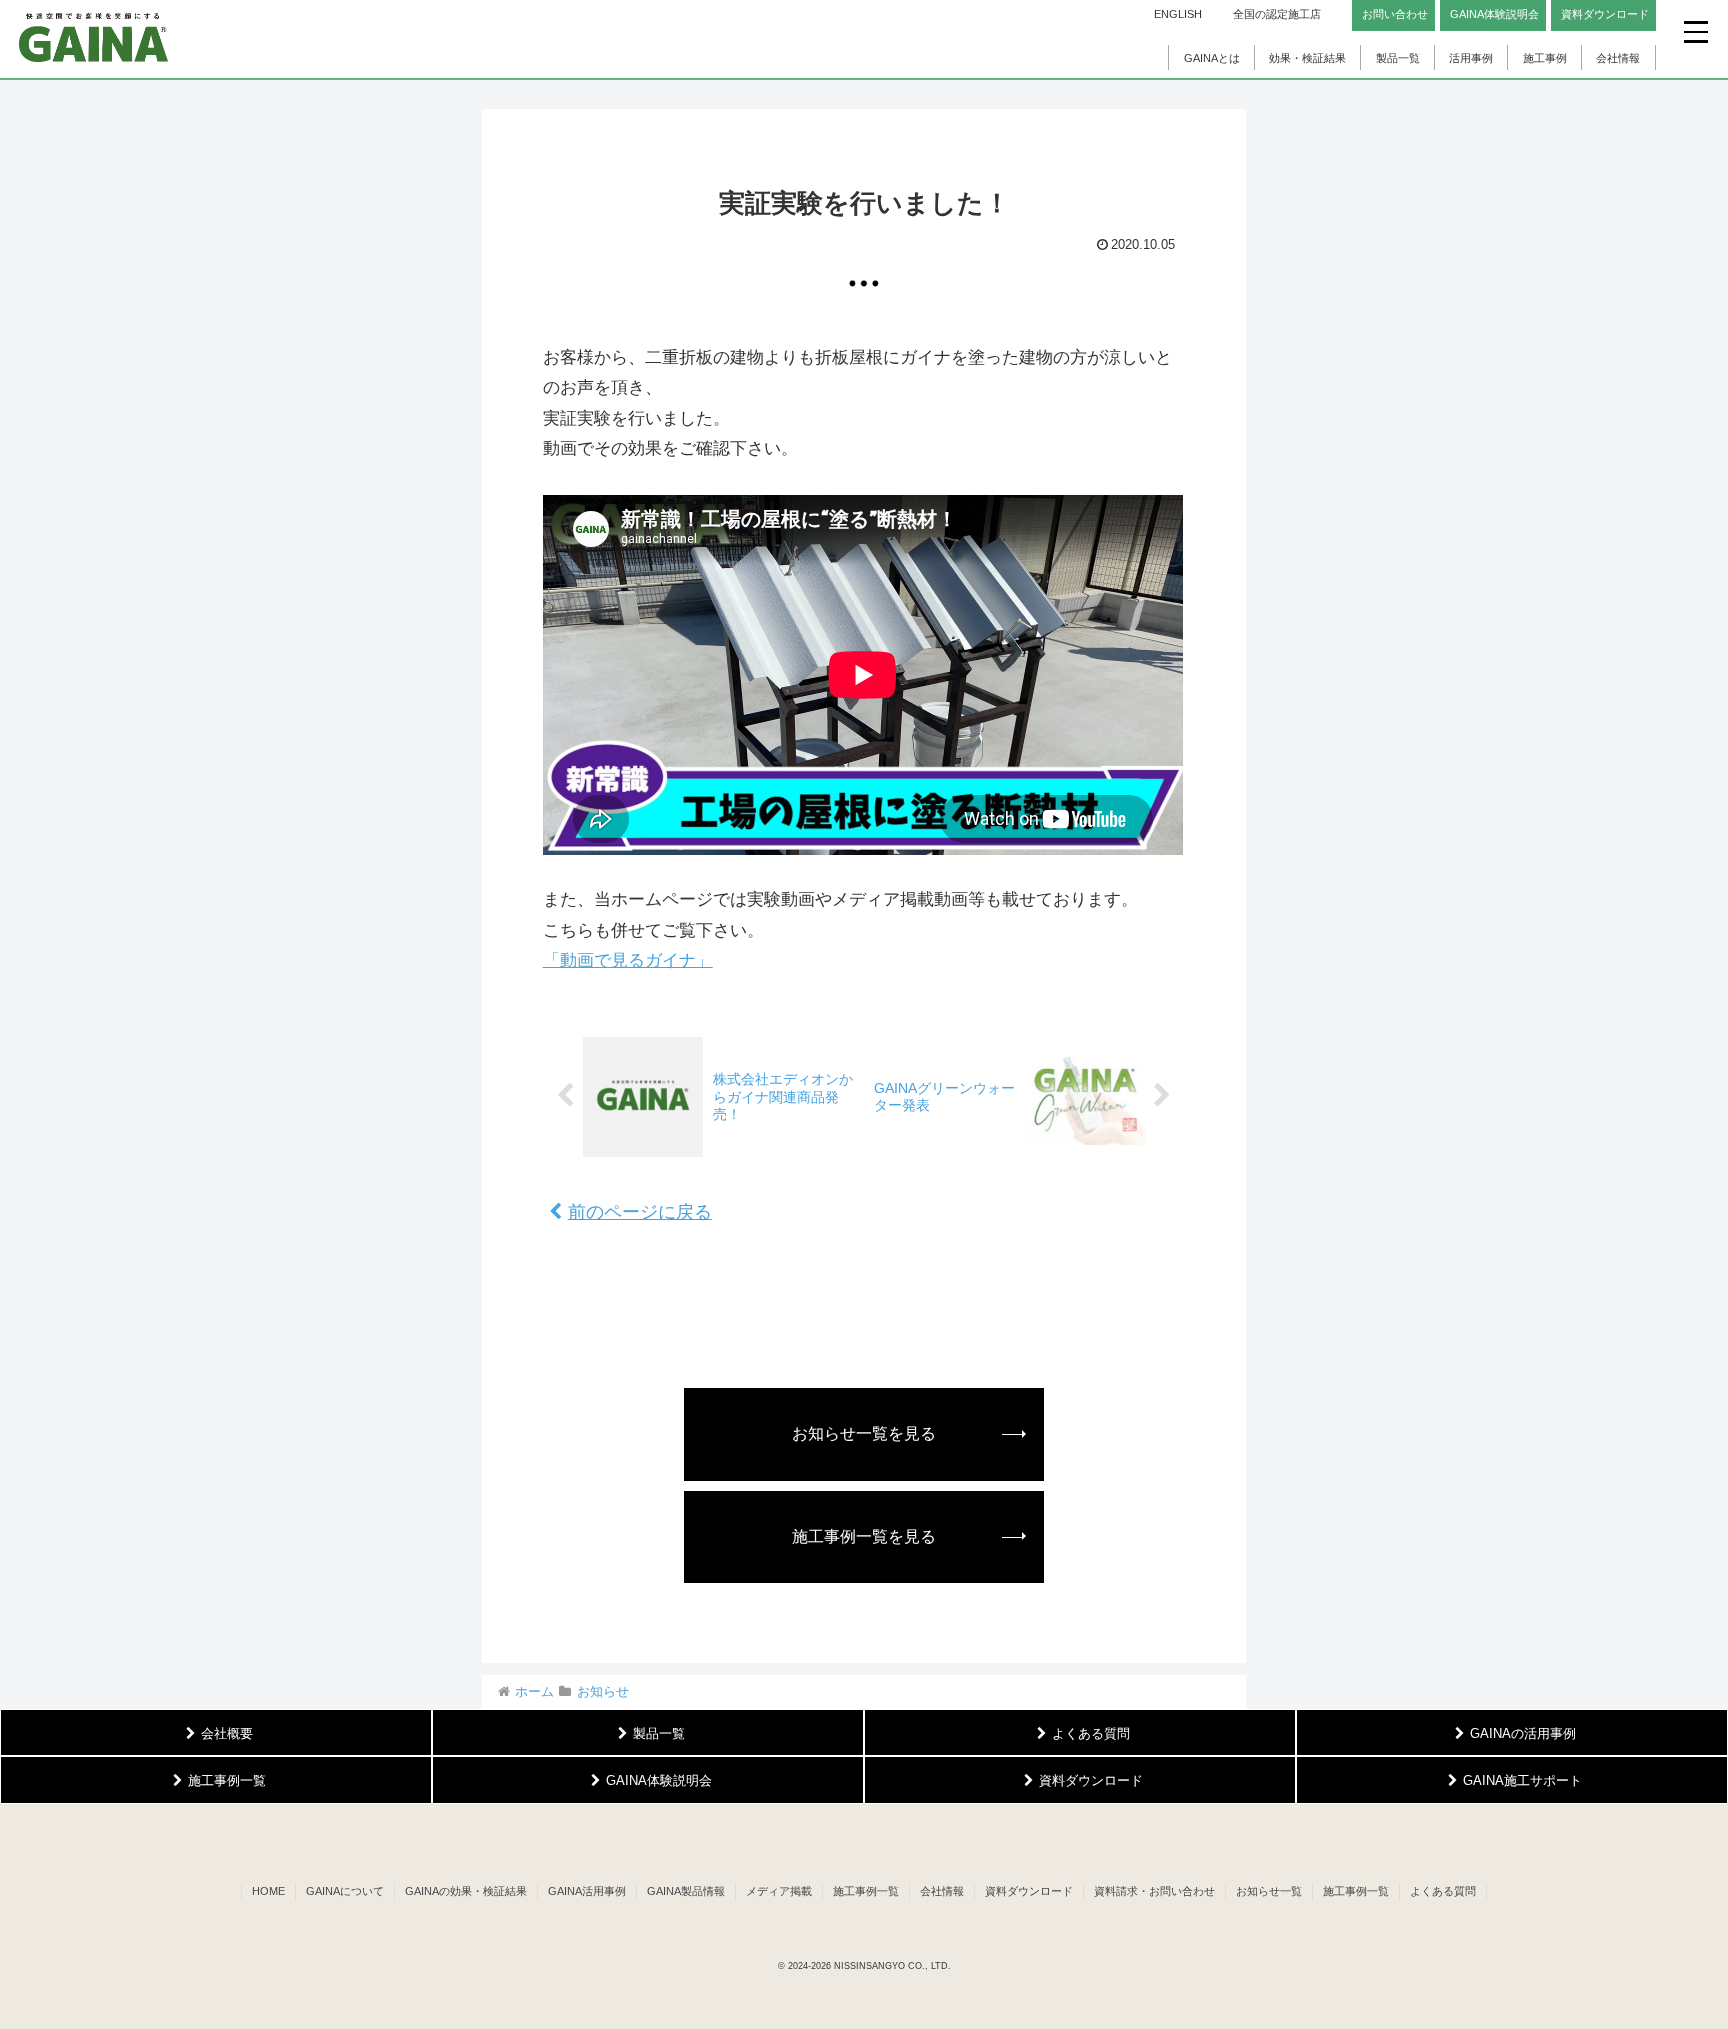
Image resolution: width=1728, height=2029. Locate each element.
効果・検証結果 (1307, 58)
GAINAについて (345, 1891)
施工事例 (1545, 58)
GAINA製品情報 (686, 1891)
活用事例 (1471, 58)
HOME (268, 1891)
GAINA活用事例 (587, 1891)
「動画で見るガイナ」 (628, 960)
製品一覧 (1398, 58)
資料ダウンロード (1029, 1891)
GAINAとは (1212, 58)
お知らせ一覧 (1269, 1891)
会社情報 (1618, 58)
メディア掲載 (779, 1891)
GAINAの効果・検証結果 (466, 1891)
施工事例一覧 (866, 1891)
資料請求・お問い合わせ (1154, 1891)
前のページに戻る (640, 1212)
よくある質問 (1443, 1891)
